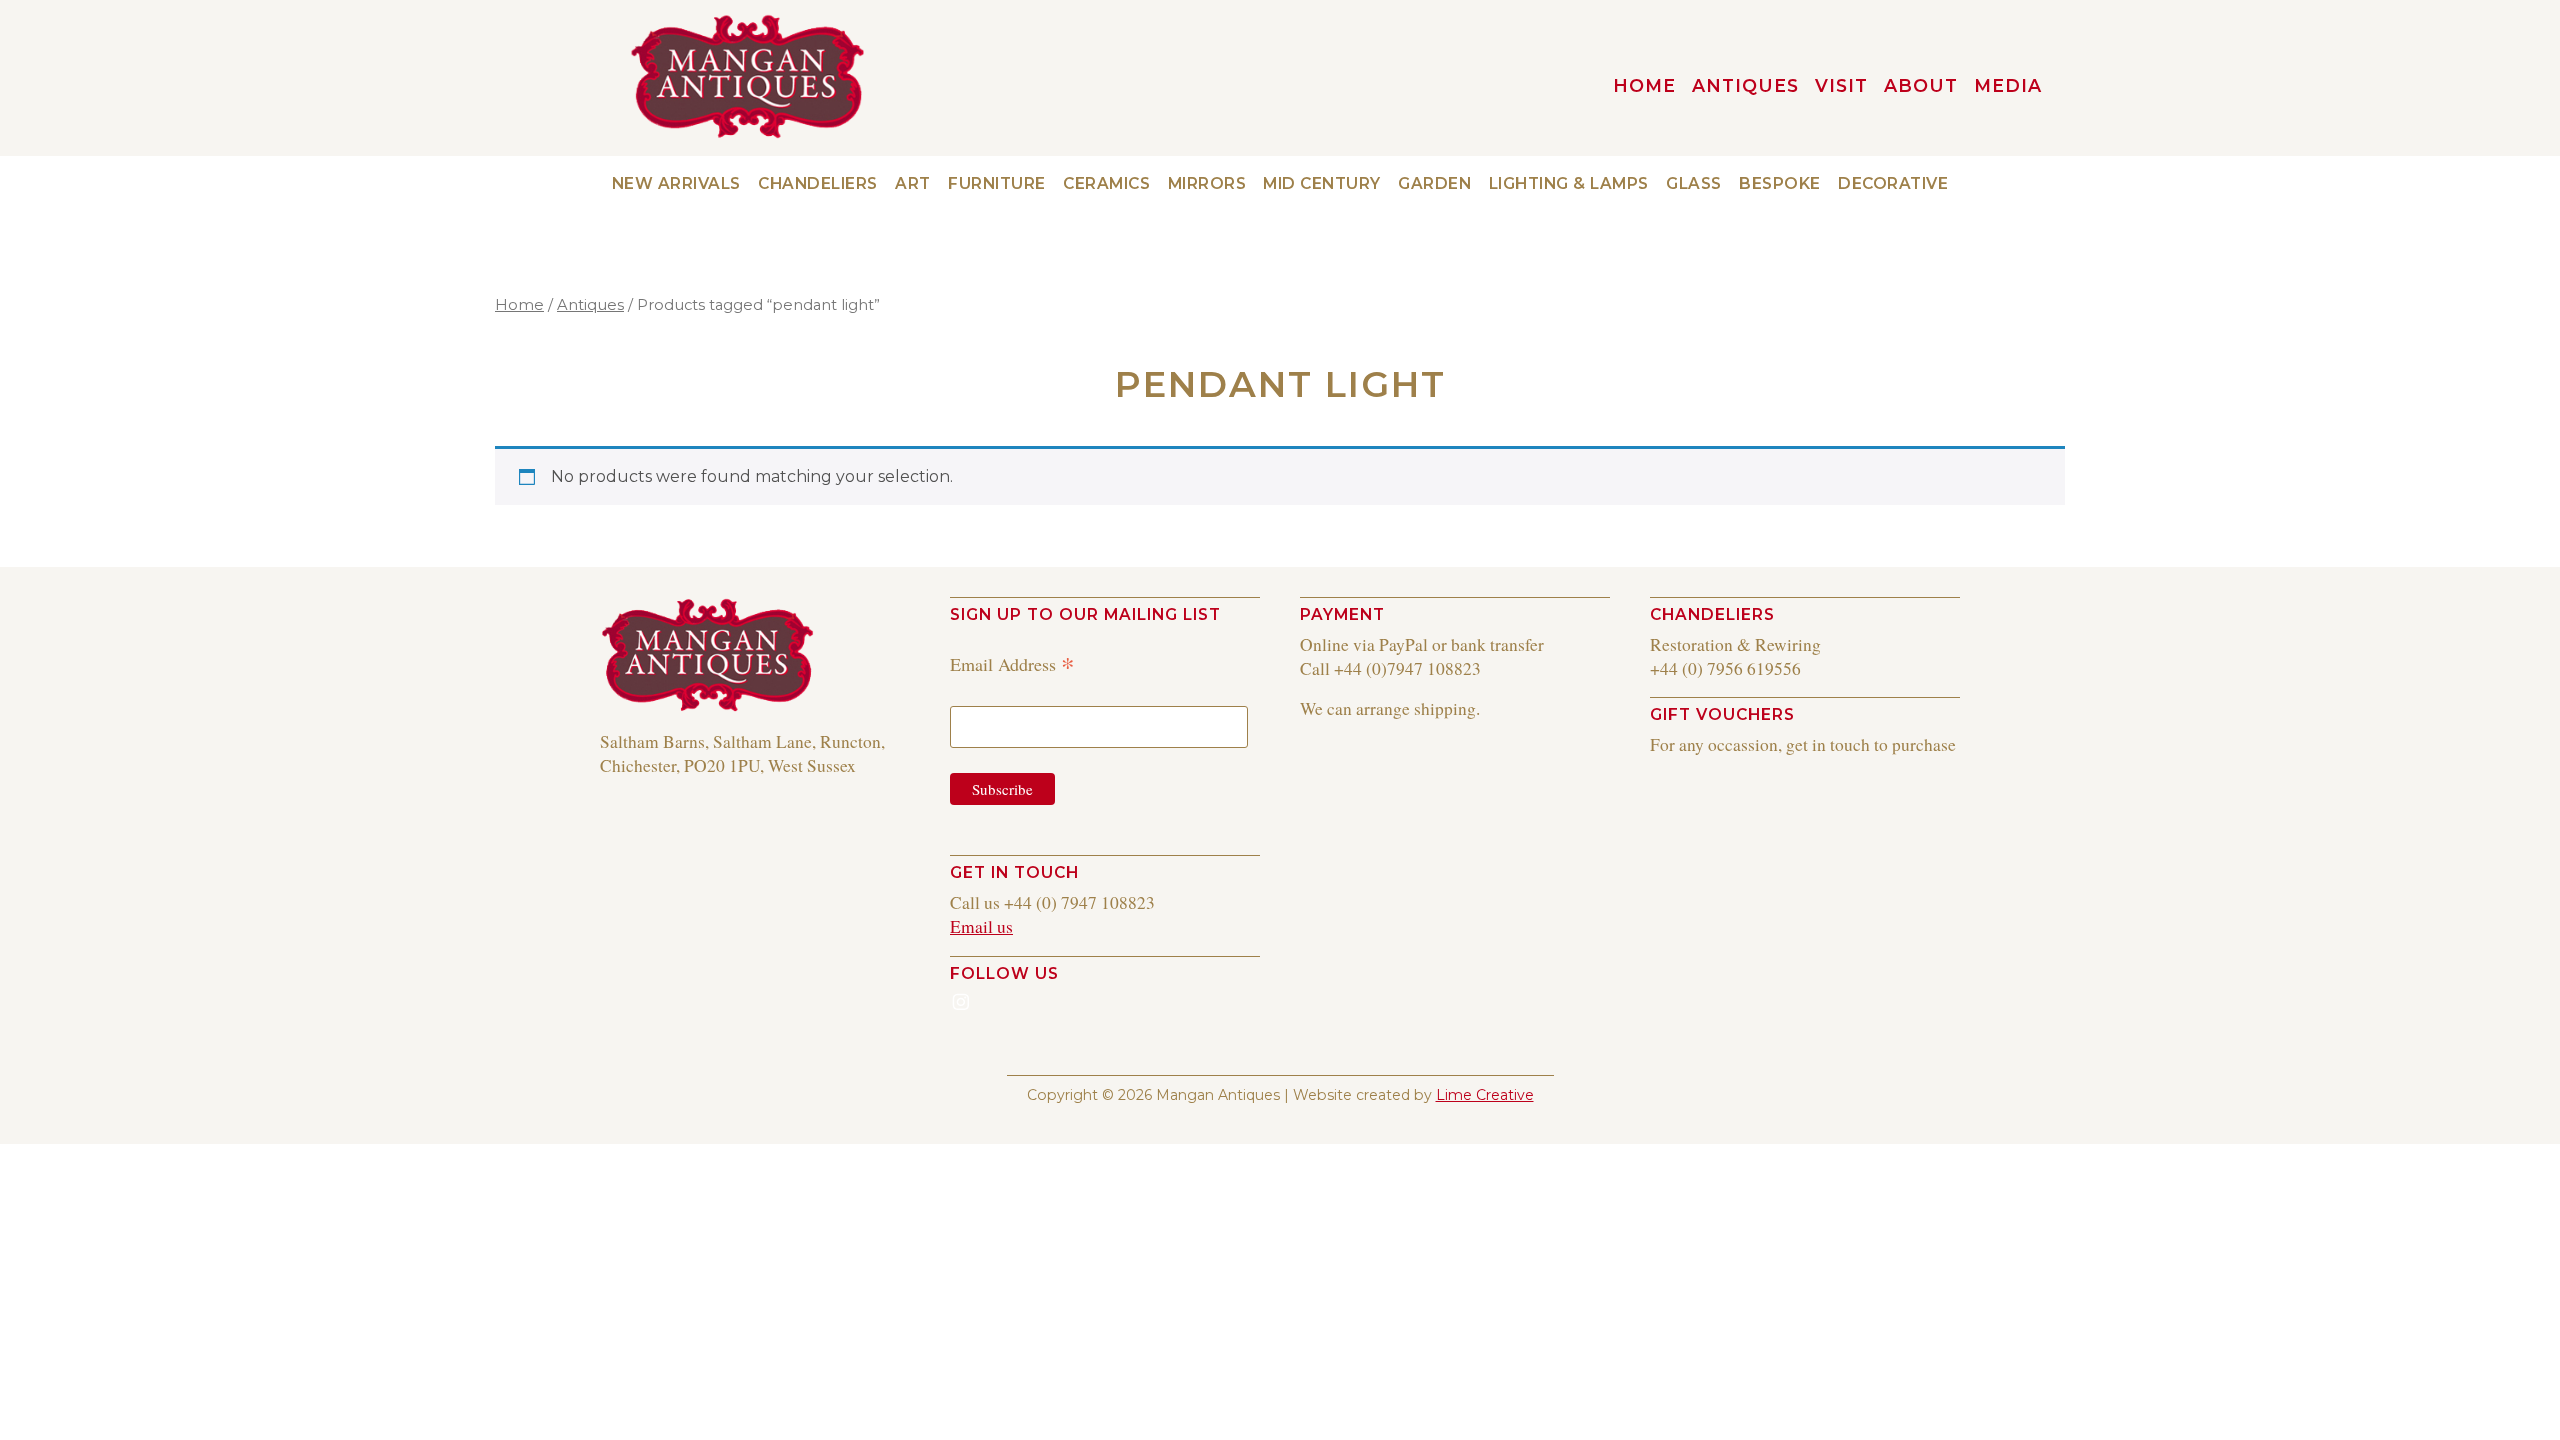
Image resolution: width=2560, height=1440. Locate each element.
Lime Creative (1485, 1095)
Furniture (997, 183)
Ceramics (1106, 183)
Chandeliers (818, 183)
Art (913, 183)
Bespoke (1780, 183)
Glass (1694, 183)
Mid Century (1322, 183)
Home (519, 305)
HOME (1644, 85)
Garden (1434, 183)
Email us (981, 926)
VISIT (1841, 85)
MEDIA (2008, 85)
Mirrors (1207, 183)
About (1921, 85)
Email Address (1012, 663)
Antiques (1745, 85)
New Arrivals (676, 183)
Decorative (1893, 183)
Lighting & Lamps (1569, 183)
